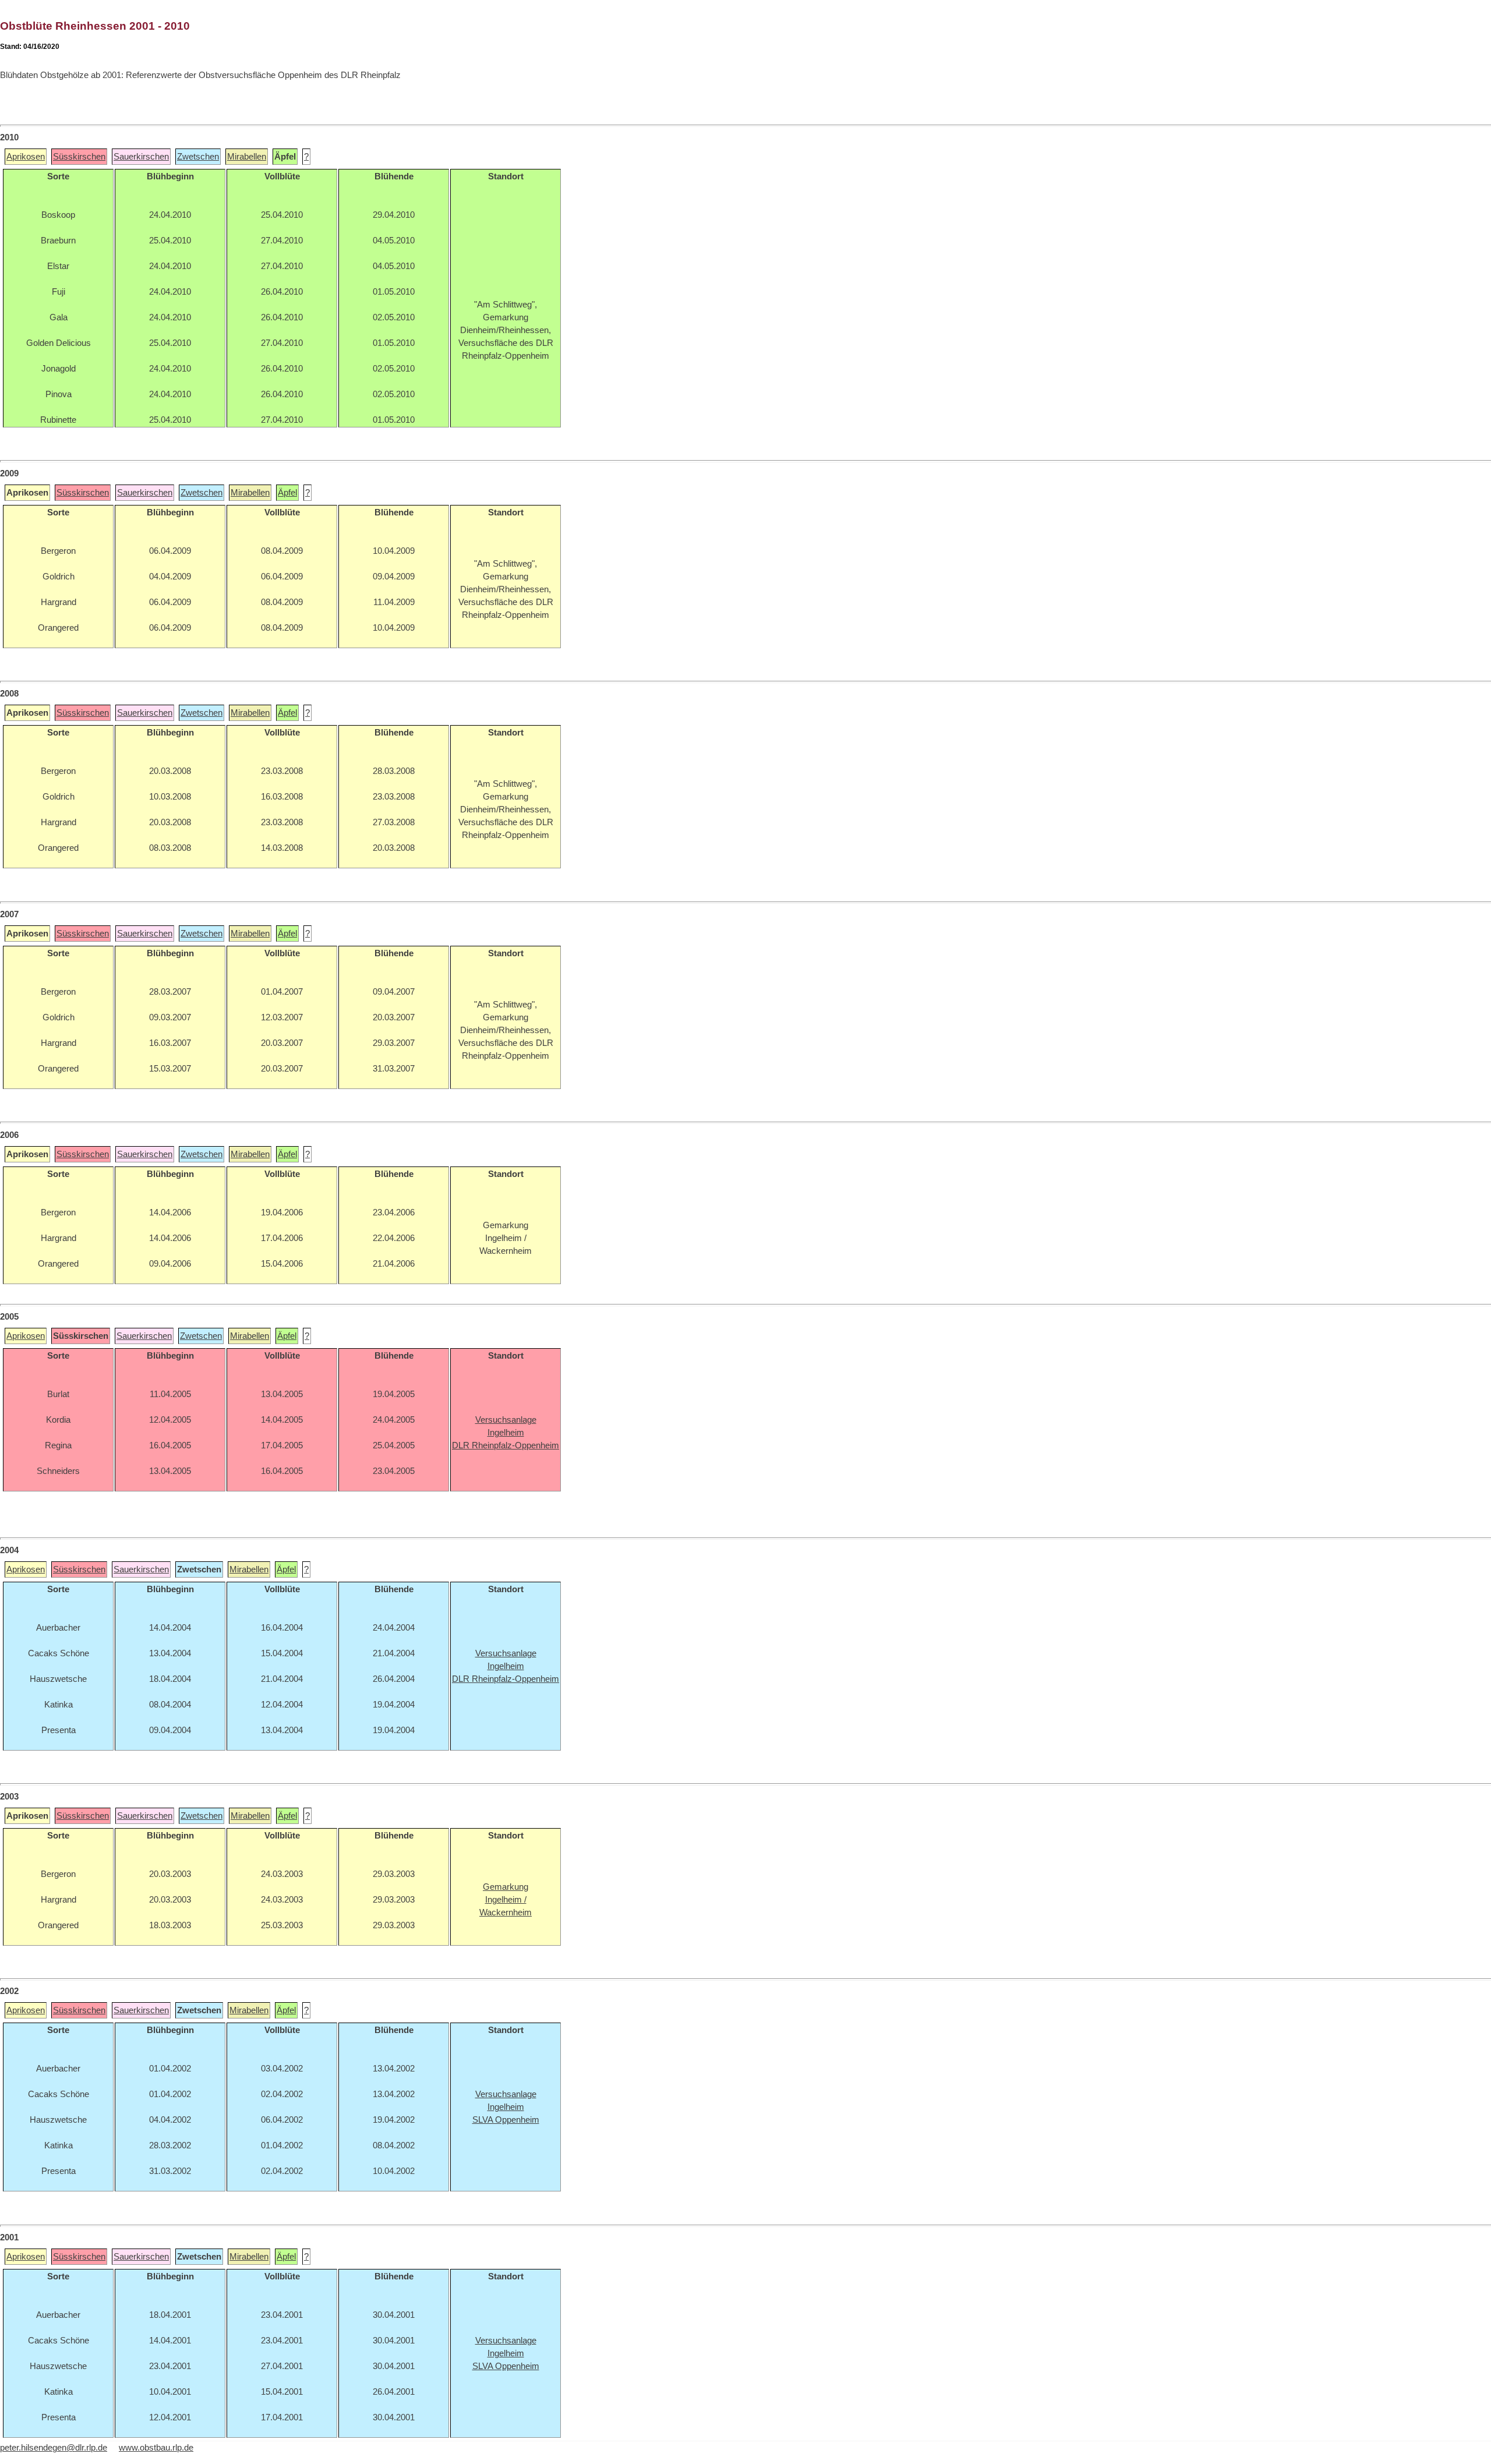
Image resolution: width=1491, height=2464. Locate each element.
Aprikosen (26, 157)
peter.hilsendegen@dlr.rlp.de (54, 2448)
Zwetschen (198, 157)
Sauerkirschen (141, 157)
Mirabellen (247, 157)
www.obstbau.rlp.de (156, 2448)
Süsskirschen (79, 157)
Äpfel (287, 493)
